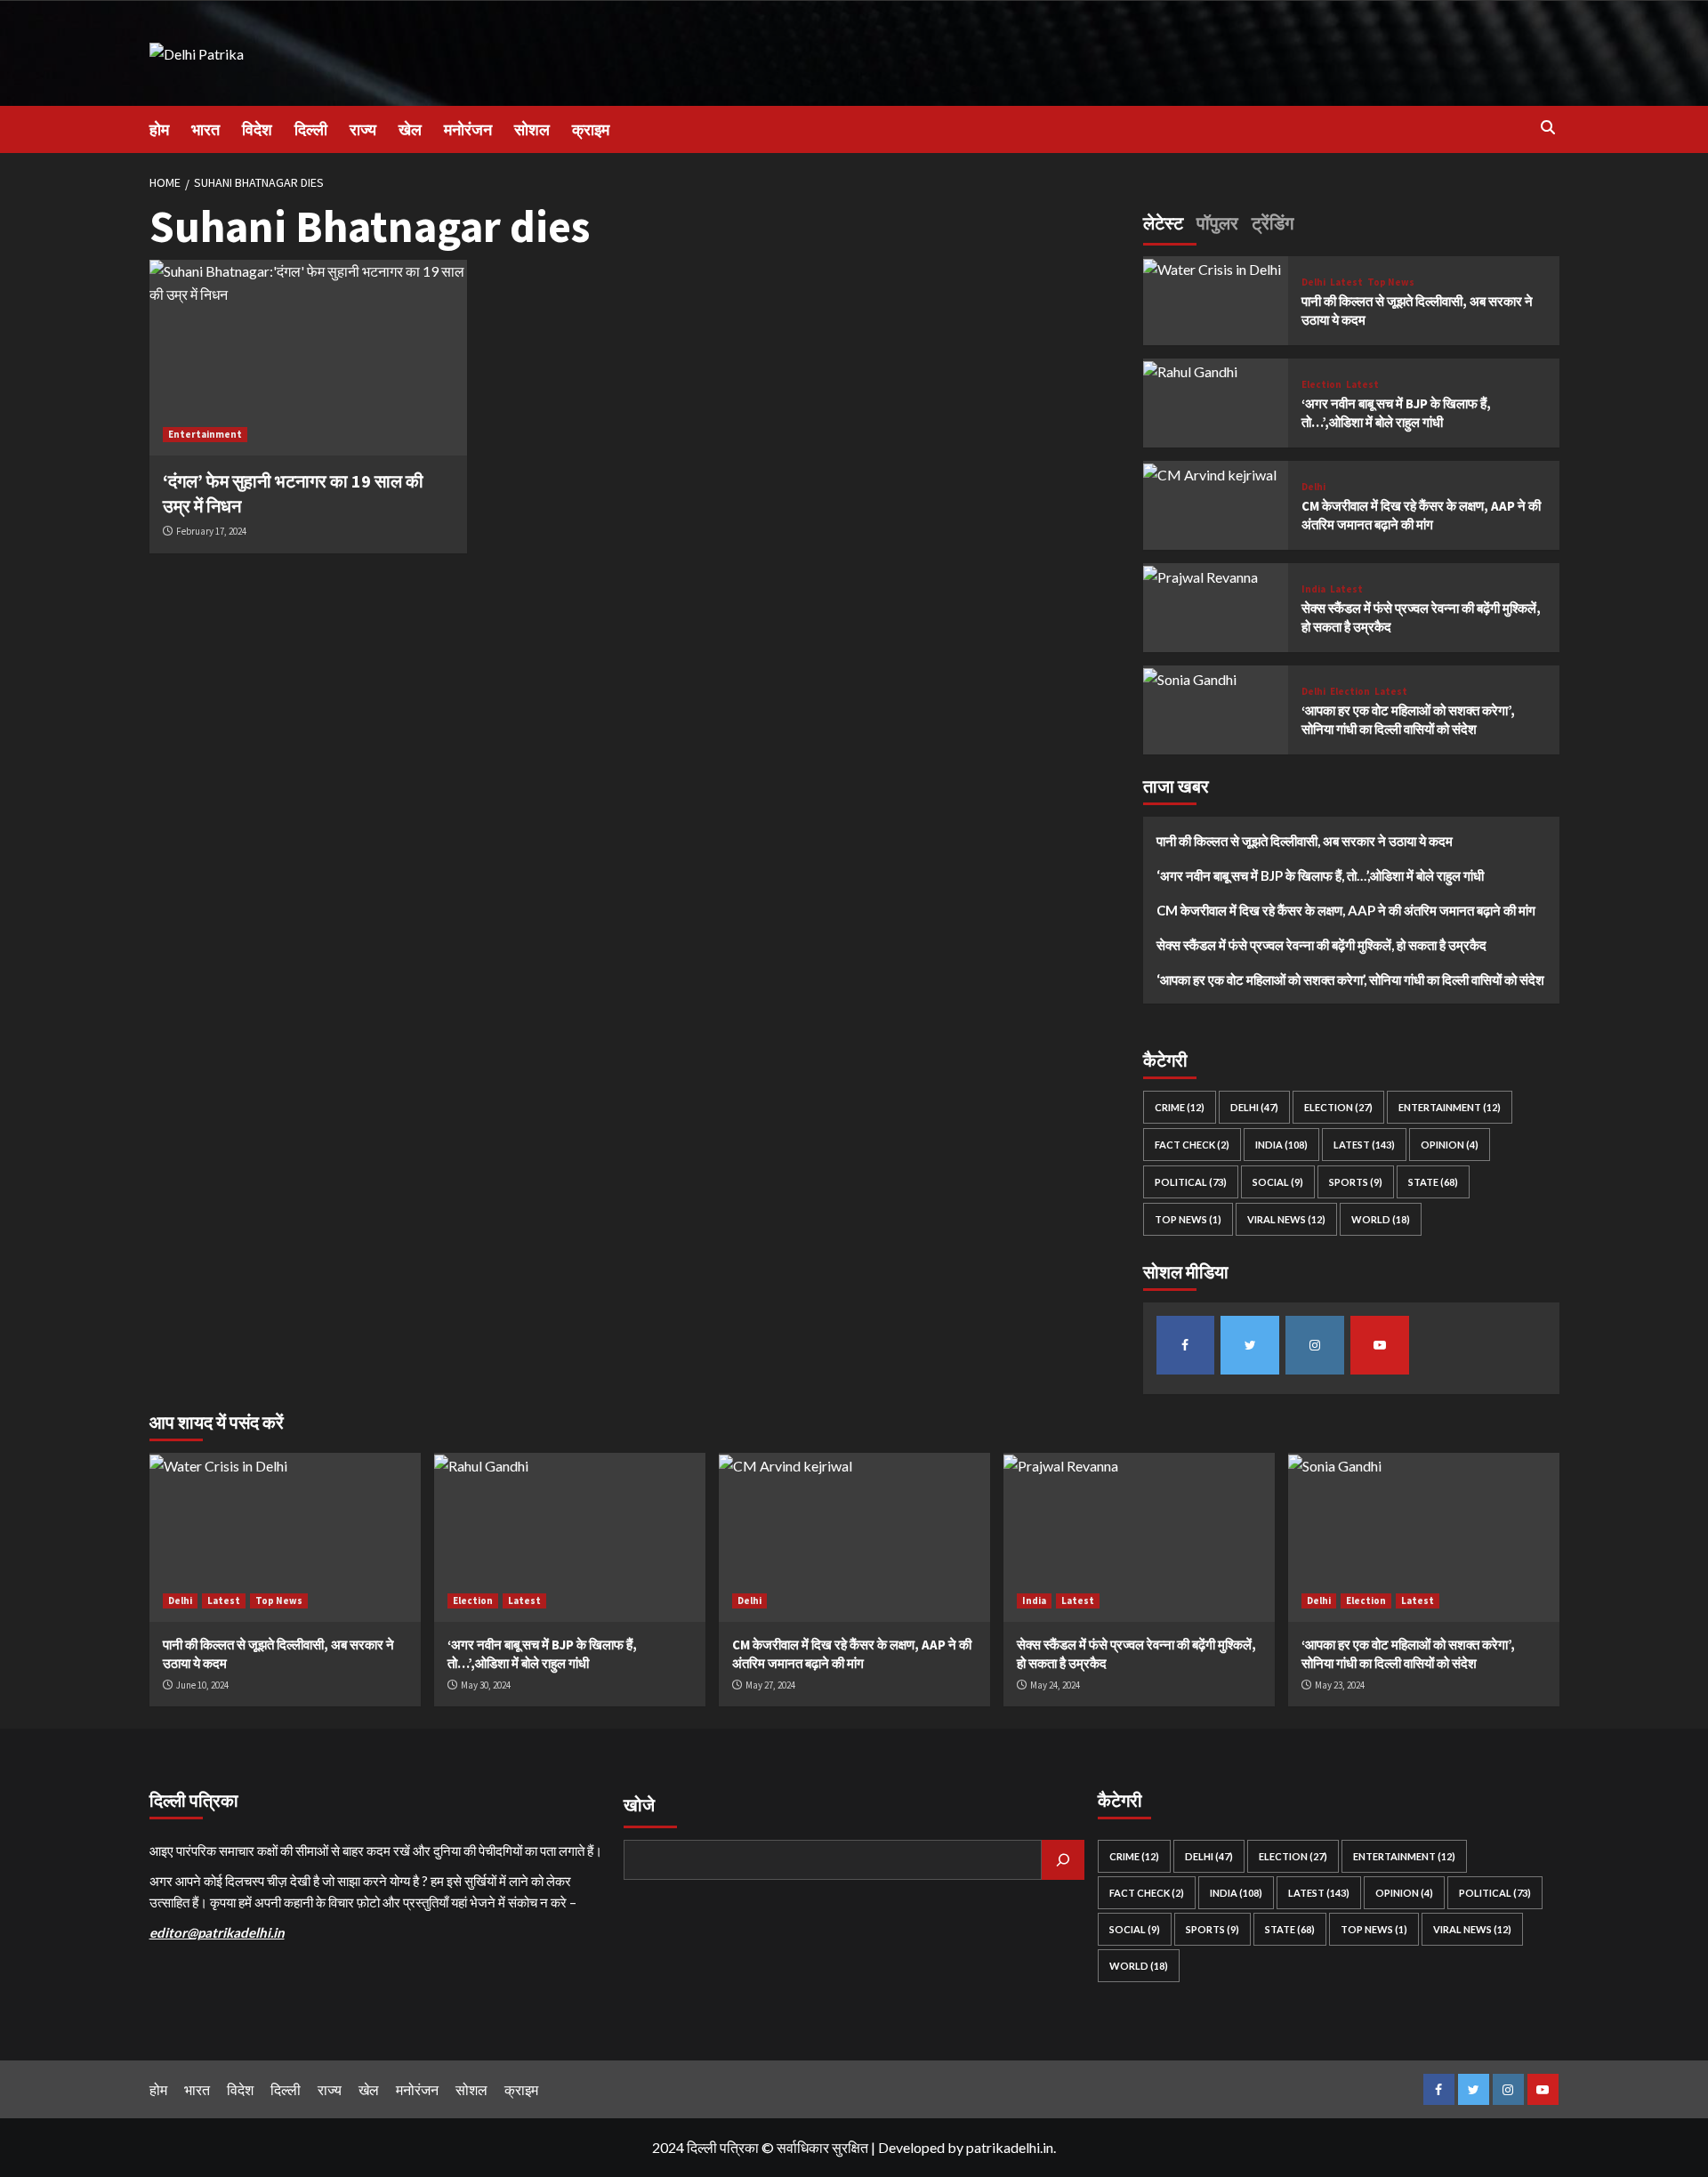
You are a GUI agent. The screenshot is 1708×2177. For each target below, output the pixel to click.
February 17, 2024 (211, 531)
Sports (1356, 1183)
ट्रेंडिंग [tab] (1273, 223)
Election (1321, 385)
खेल (410, 129)
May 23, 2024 (1340, 1685)
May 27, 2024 (770, 1685)
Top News (1391, 282)
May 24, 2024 (1055, 1685)
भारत (205, 129)
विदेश (257, 129)
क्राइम (591, 129)
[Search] (1548, 128)
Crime (1180, 1108)
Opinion (1450, 1145)
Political (1191, 1183)
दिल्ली (311, 129)
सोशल (532, 129)
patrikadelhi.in (1010, 2147)
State (1433, 1183)
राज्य (363, 129)
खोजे (639, 1805)
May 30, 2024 (486, 1685)
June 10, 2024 (202, 1685)
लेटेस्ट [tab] (1163, 223)
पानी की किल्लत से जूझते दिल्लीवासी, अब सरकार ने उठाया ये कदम (1305, 842)
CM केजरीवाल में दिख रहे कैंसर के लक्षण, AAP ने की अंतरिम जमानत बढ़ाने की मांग (1346, 911)
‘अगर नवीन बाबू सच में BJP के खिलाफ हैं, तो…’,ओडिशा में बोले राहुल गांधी (1320, 876)
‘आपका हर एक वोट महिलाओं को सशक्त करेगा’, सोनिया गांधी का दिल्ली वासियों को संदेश (1350, 980)
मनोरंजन (468, 129)
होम (159, 129)
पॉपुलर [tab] (1217, 223)
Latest (1346, 282)
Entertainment (205, 434)
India (1313, 589)
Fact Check (1192, 1145)
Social (1278, 1183)
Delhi (1313, 282)
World (1381, 1220)
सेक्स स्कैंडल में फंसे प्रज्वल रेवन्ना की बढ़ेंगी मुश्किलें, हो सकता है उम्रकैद (1321, 946)
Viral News (1286, 1220)
